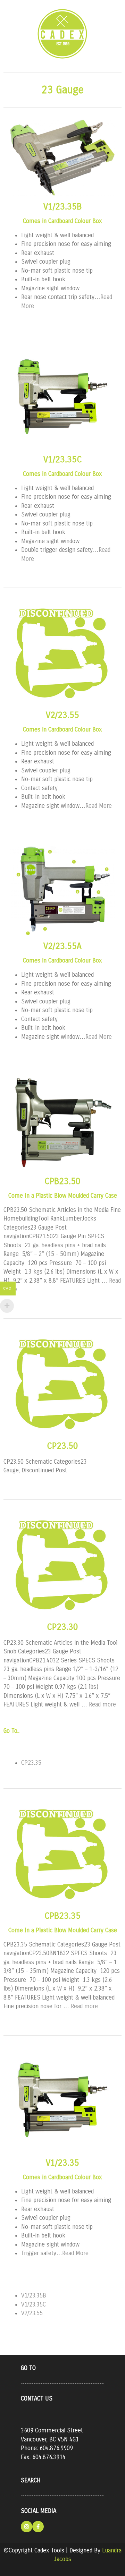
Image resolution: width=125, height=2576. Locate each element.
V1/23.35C (63, 460)
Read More (99, 806)
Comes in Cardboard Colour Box (62, 221)
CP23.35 (31, 1763)
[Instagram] (27, 2527)
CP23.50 (62, 1446)
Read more (102, 1705)
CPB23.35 (62, 1916)
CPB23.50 (62, 1181)
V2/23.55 (62, 715)
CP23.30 (62, 1627)
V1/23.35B (62, 207)
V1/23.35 (62, 2163)
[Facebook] (38, 2527)
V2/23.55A (62, 946)
